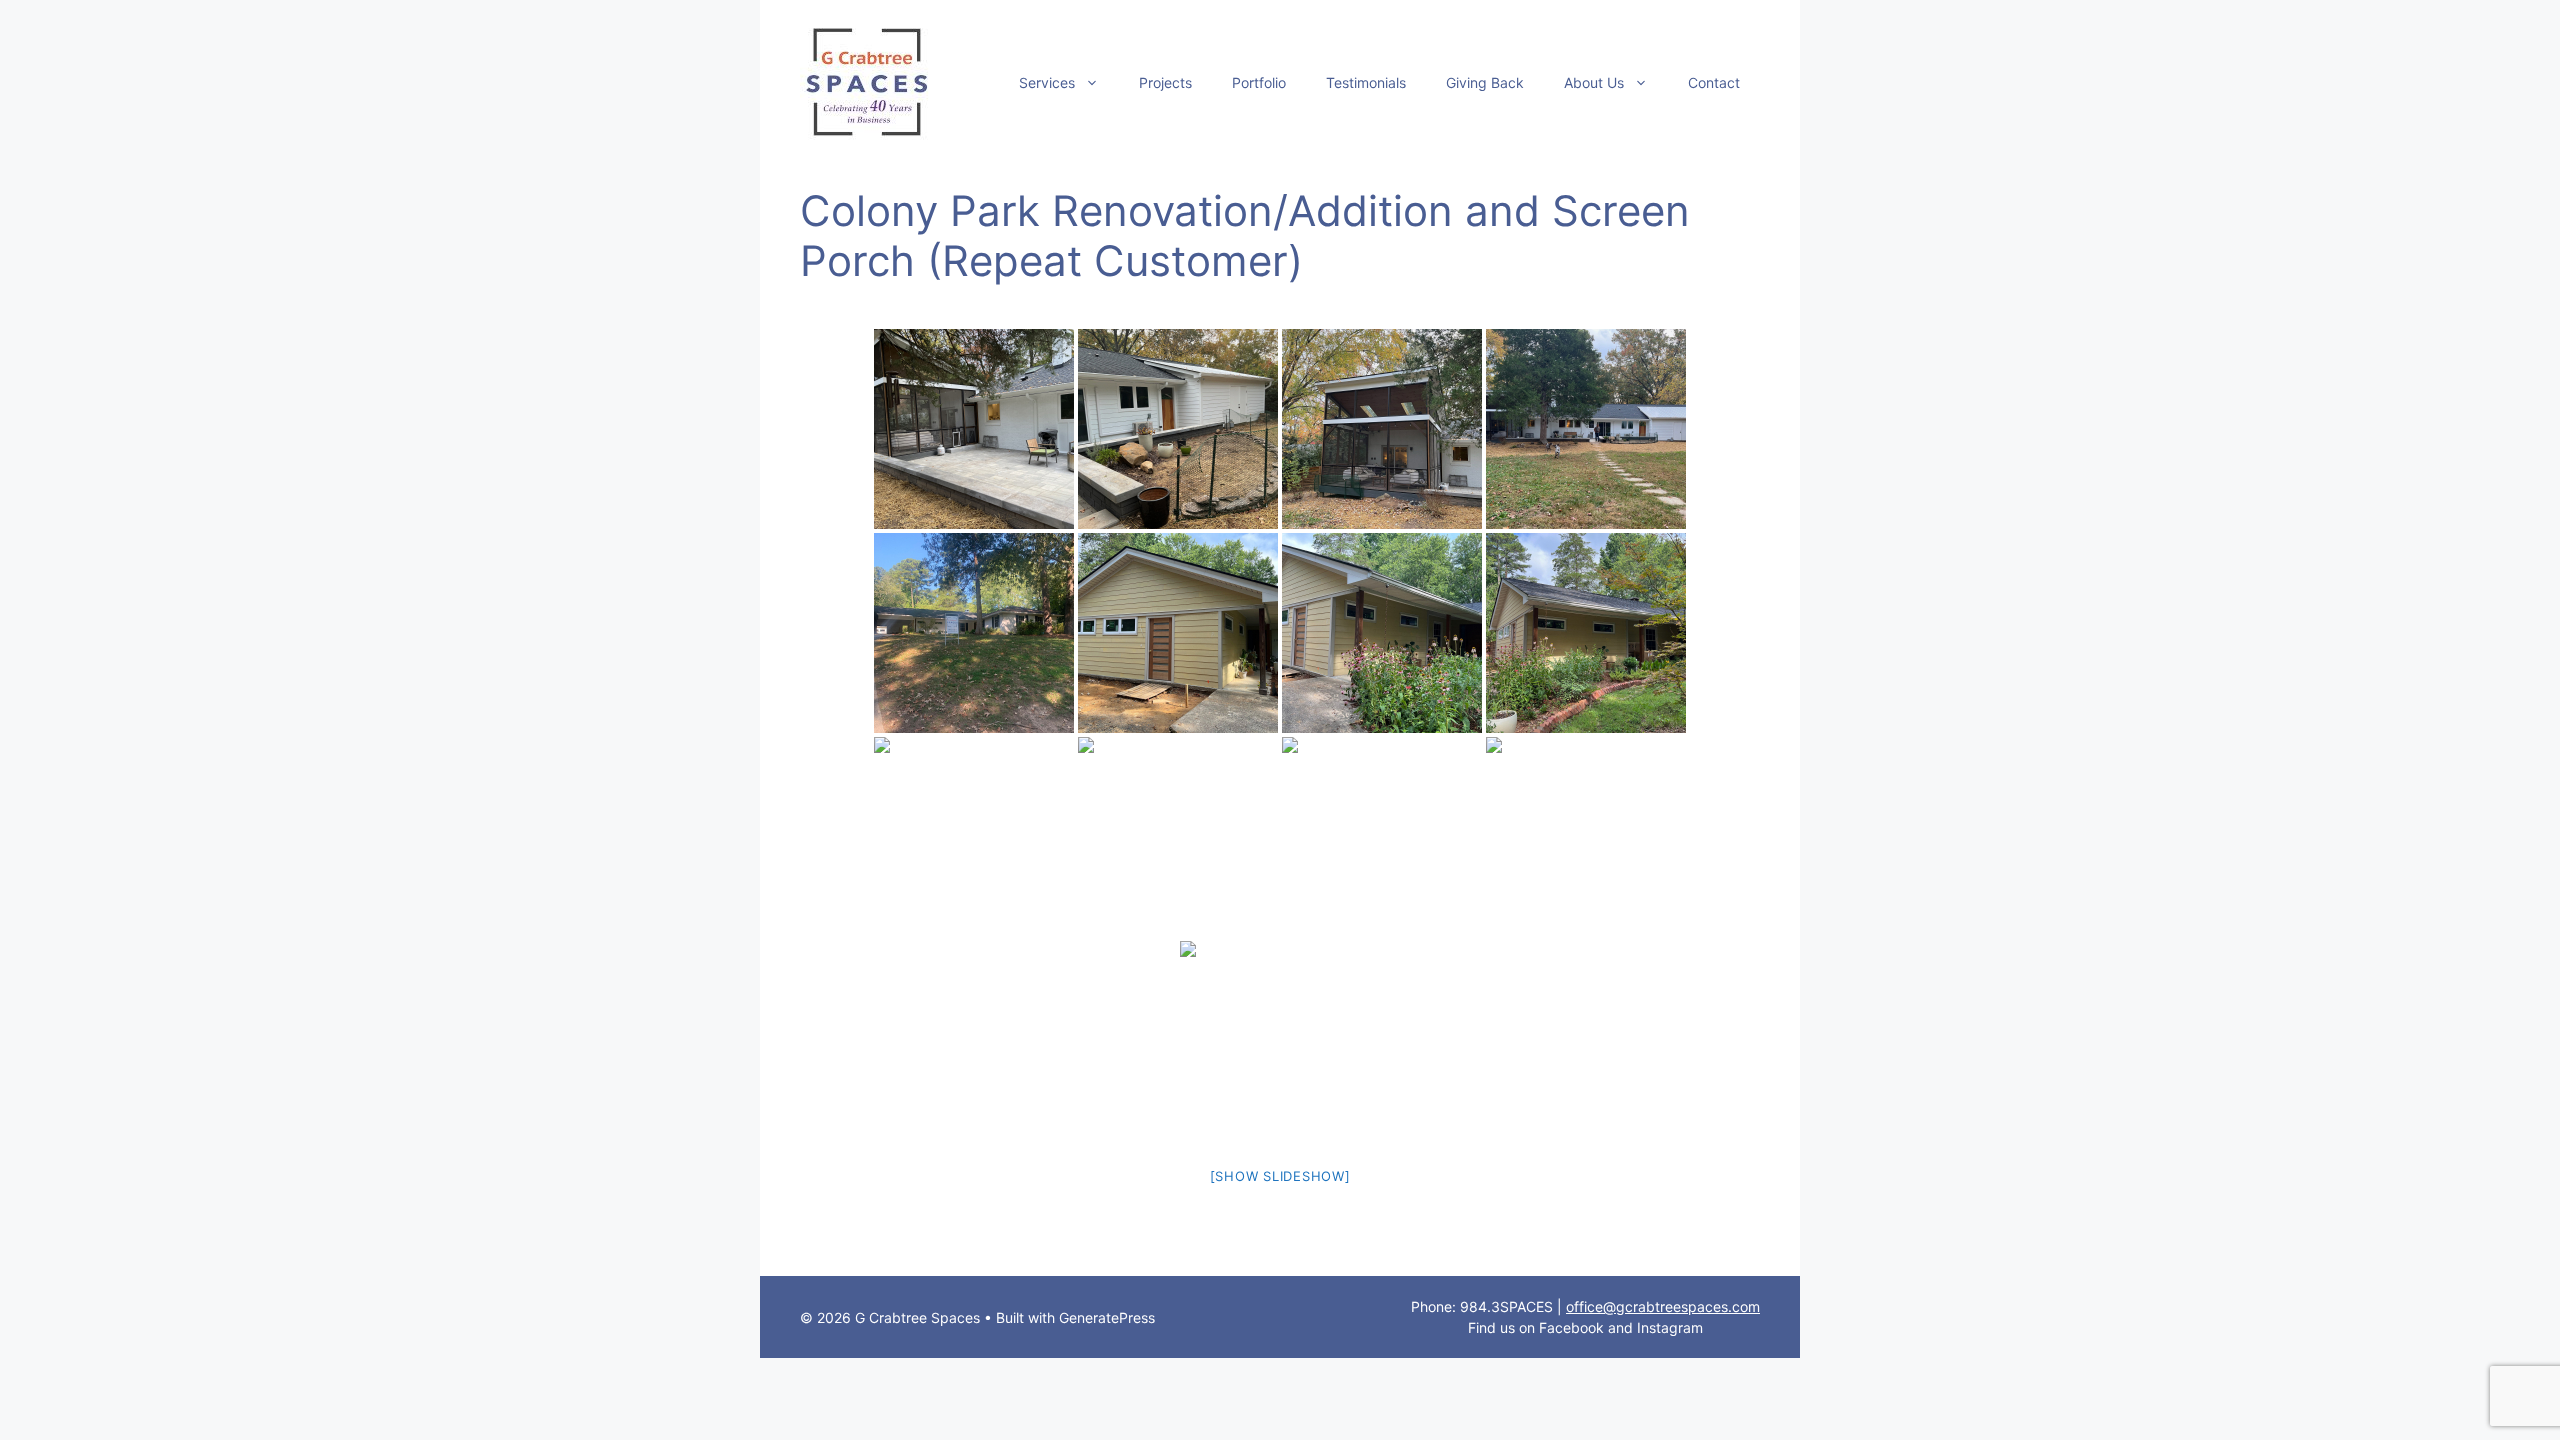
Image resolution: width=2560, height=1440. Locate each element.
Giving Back (1485, 82)
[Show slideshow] (1280, 1176)
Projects (1165, 82)
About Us (1594, 82)
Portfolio (1259, 82)
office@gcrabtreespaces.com (1663, 1306)
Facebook (1571, 1327)
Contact (1714, 82)
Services (1047, 82)
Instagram (1670, 1327)
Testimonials (1366, 82)
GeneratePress (1107, 1317)
